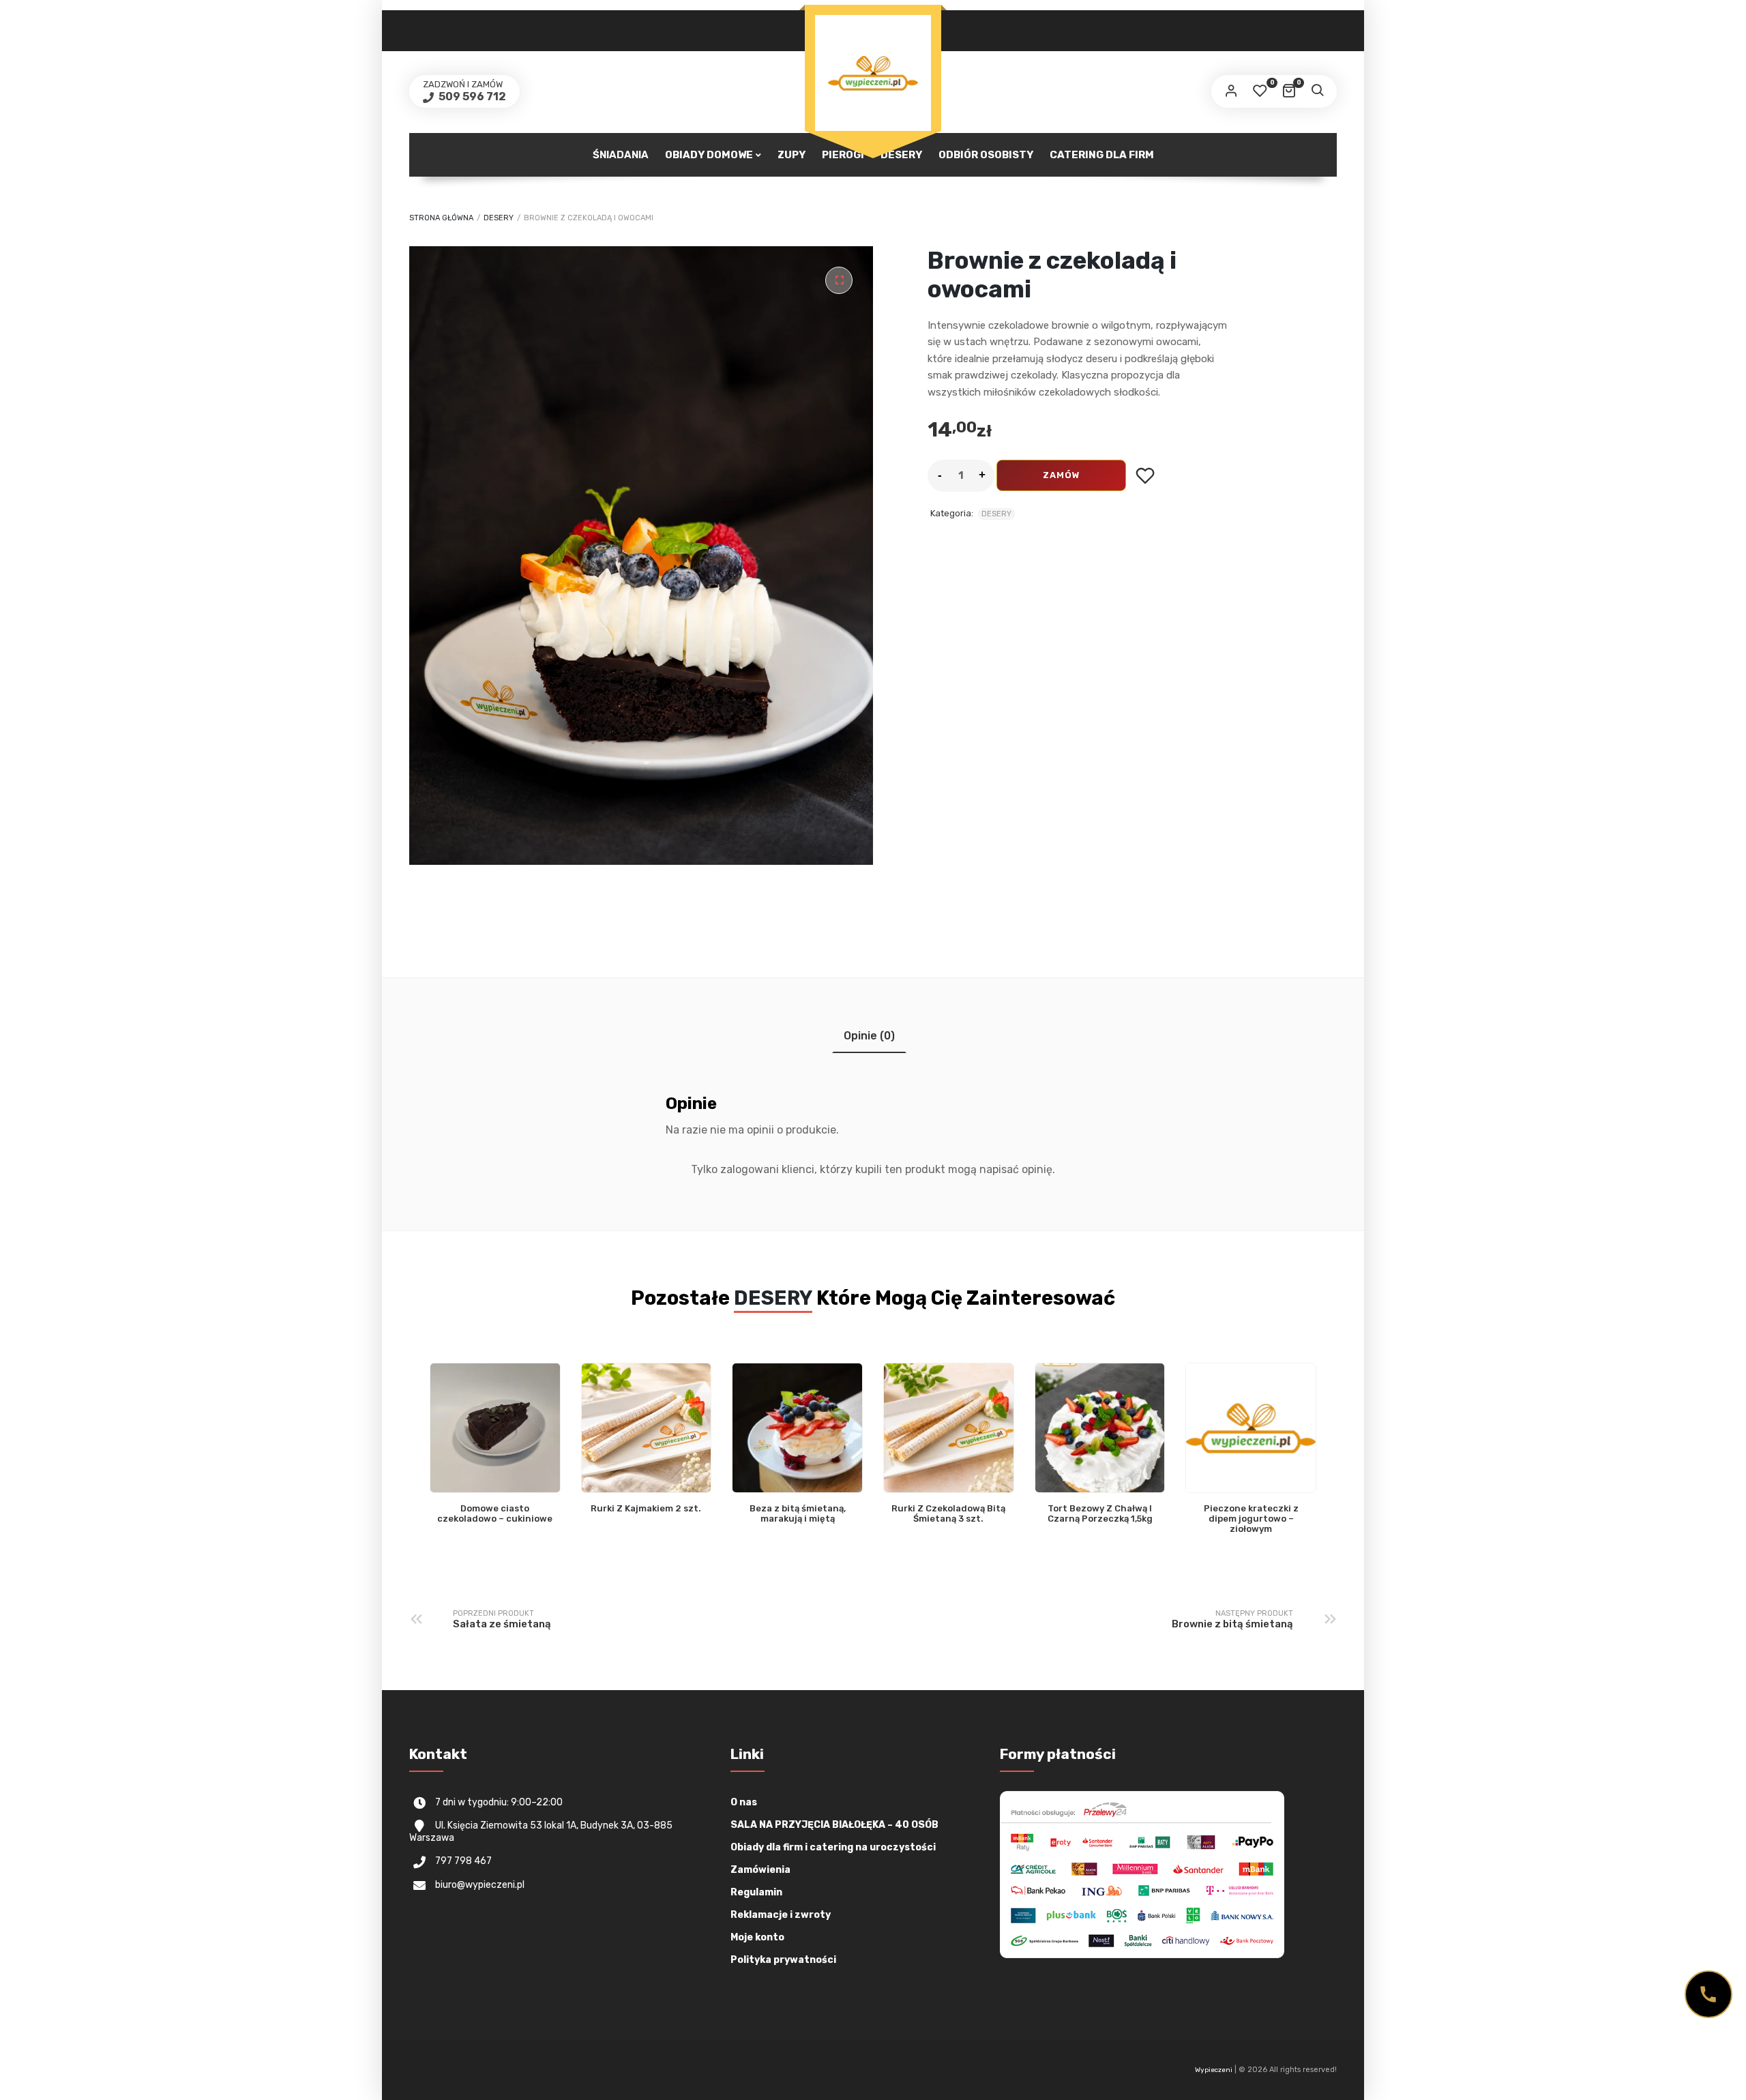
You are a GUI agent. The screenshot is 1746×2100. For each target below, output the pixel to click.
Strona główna (441, 218)
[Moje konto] (1231, 91)
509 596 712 (471, 97)
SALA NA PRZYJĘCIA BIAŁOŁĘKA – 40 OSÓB (834, 1825)
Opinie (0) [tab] (869, 1036)
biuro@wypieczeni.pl (480, 1885)
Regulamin (756, 1892)
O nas (744, 1802)
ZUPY (791, 155)
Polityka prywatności (783, 1960)
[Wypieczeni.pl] (873, 73)
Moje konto (757, 1937)
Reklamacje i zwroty (781, 1915)
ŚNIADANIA (621, 155)
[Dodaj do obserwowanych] (1145, 476)
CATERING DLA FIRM (1102, 155)
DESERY (499, 218)
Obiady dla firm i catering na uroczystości (833, 1847)
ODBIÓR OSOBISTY (986, 155)
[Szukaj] (1317, 91)
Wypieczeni (1214, 2070)
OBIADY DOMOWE (709, 155)
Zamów (1062, 475)
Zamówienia (760, 1870)
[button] (839, 280)
